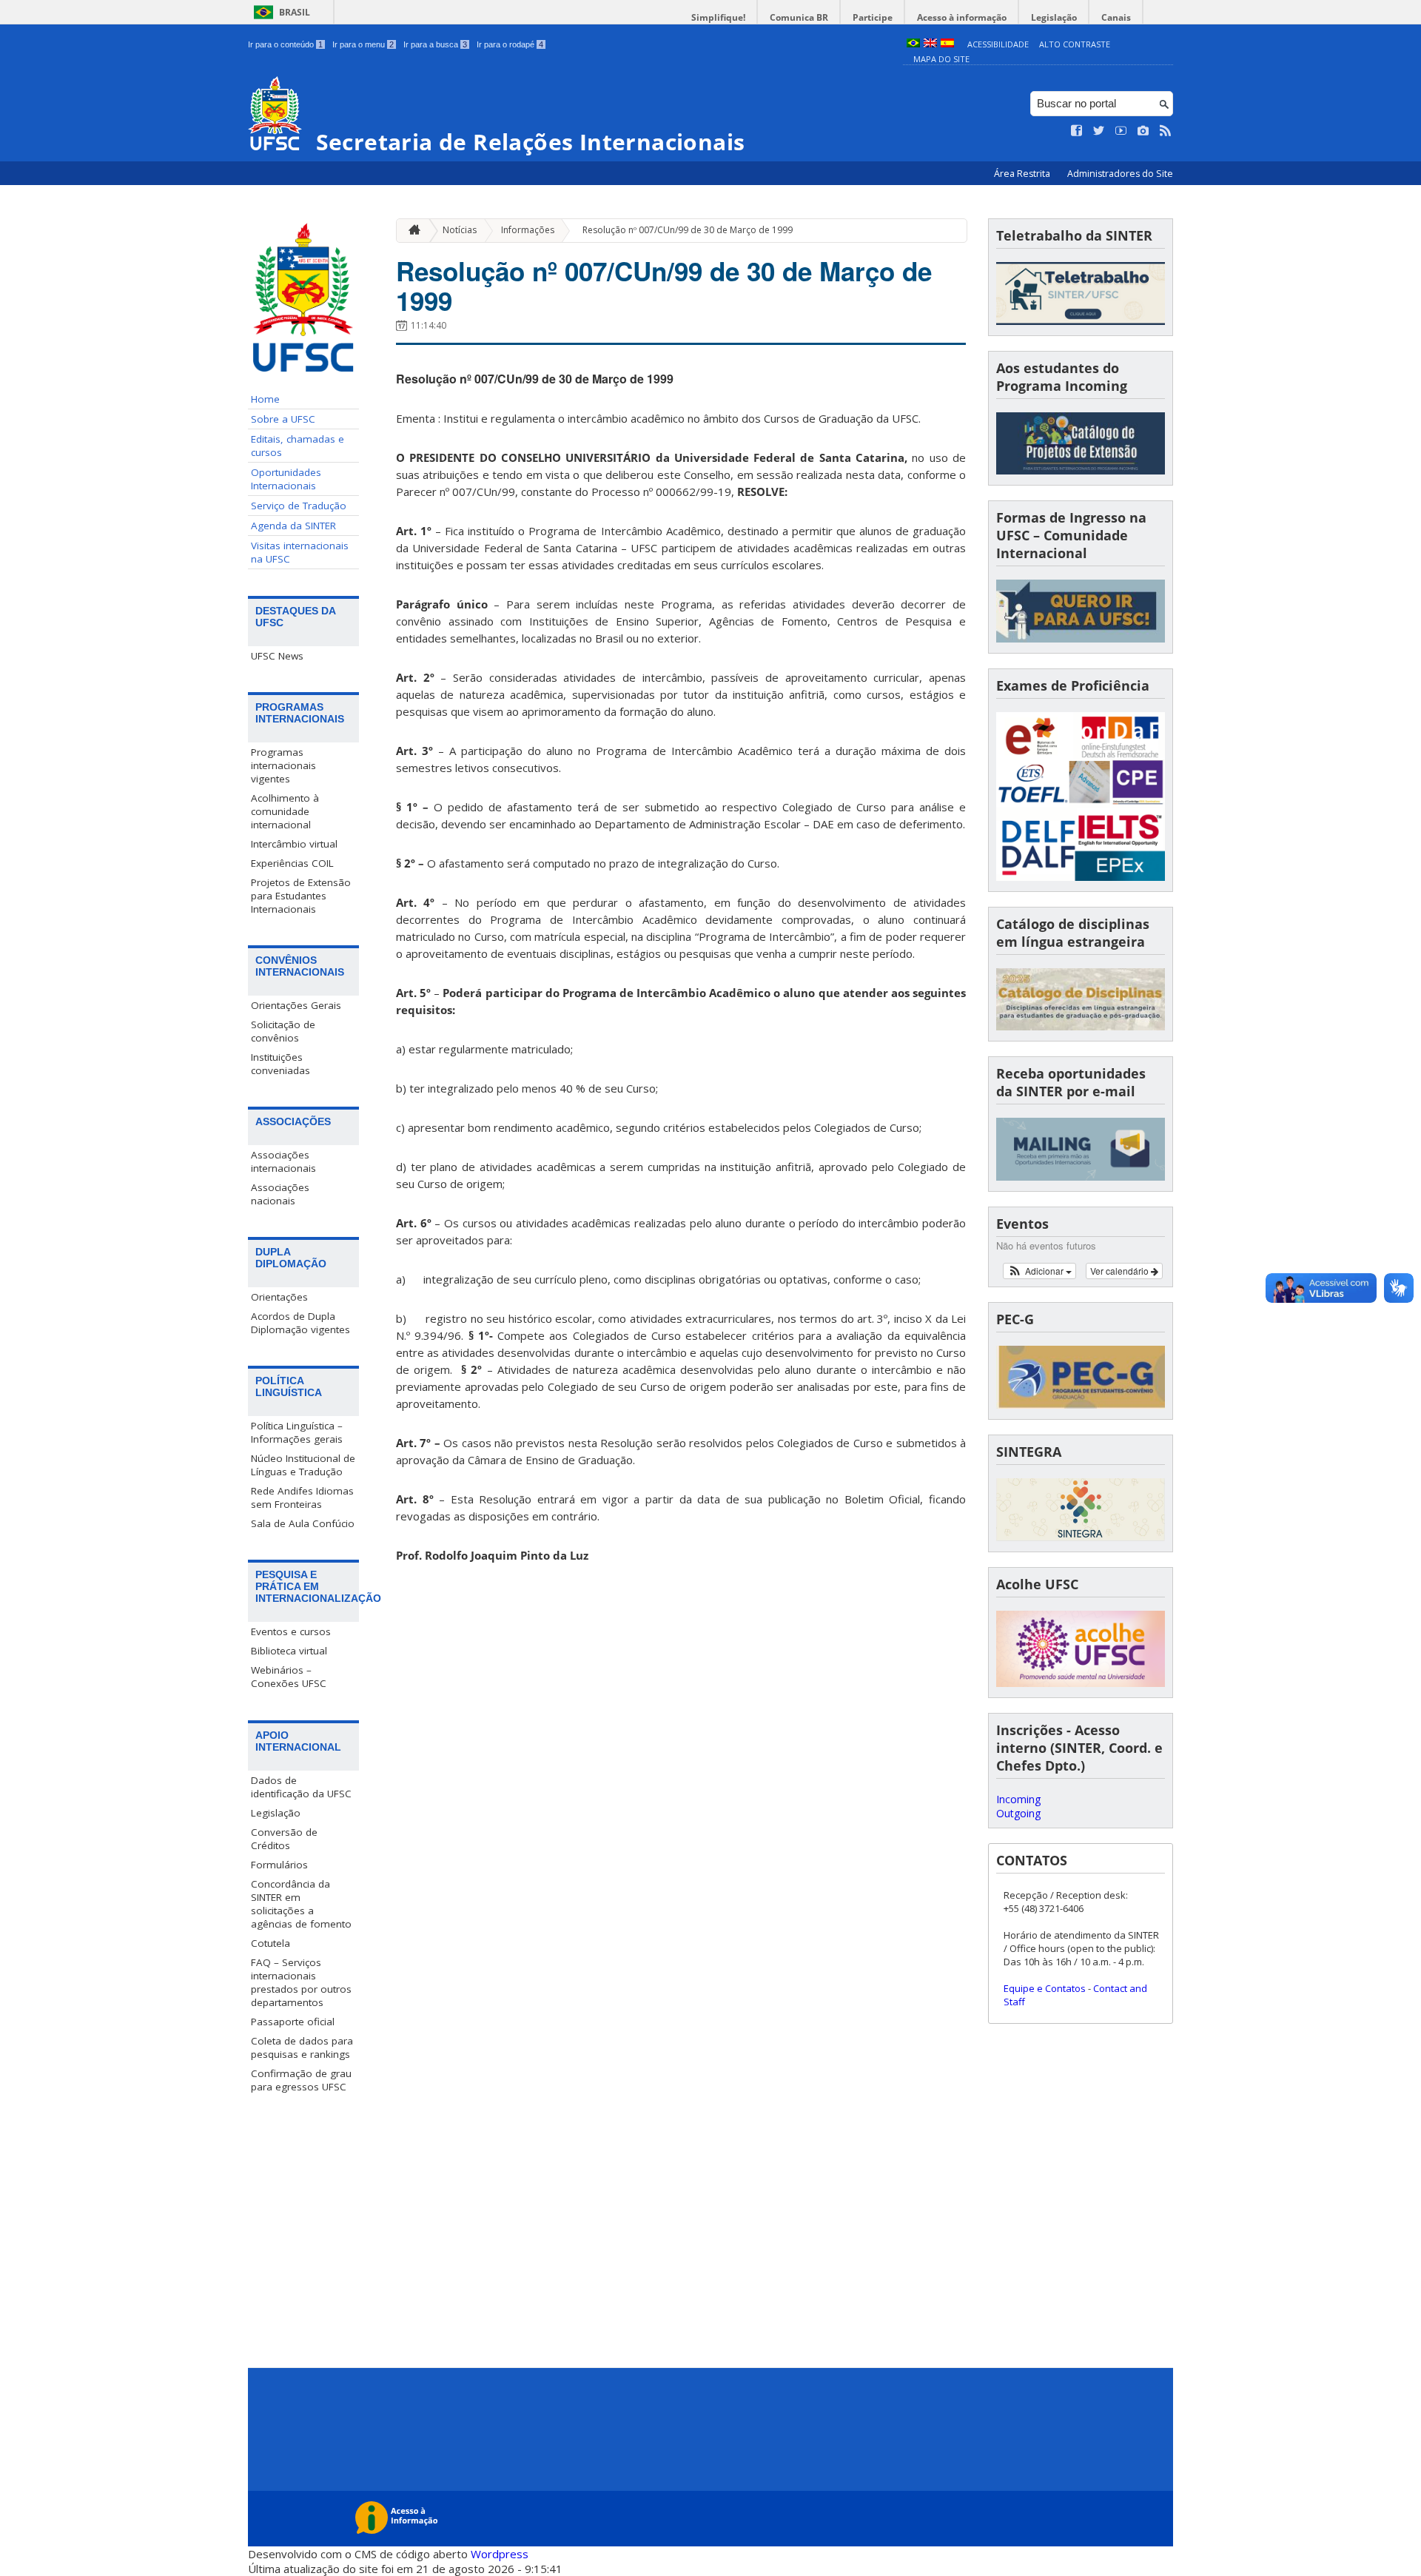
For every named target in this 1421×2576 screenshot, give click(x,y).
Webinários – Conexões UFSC (289, 1677)
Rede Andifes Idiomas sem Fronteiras (302, 1497)
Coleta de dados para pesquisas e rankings (302, 2047)
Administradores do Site (1120, 174)
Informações (528, 230)
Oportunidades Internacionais (286, 479)
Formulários (279, 1865)
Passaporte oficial (293, 2022)
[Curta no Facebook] (1077, 131)
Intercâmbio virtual (294, 844)
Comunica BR (799, 17)
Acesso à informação (962, 17)
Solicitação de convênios (283, 1031)
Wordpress (500, 2554)
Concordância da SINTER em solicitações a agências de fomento (301, 1904)
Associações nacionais (280, 1194)
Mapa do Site (941, 59)
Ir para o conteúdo (285, 44)
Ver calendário (1121, 1271)
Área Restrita (1023, 174)
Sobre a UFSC (283, 419)
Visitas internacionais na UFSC (300, 552)
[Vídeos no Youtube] (1121, 131)
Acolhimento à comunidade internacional (285, 811)
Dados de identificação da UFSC (301, 1787)
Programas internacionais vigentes (283, 765)
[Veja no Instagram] (1143, 131)
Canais (1116, 17)
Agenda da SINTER (293, 526)
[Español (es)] (947, 44)
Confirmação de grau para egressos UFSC (301, 2080)
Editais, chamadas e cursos (298, 446)
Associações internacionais (283, 1161)
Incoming (1018, 1799)
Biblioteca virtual (289, 1651)
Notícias (460, 230)
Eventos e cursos (291, 1631)
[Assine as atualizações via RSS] (1166, 131)
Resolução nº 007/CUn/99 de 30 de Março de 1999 (688, 230)
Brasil (295, 12)
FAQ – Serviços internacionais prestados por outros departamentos (301, 1982)
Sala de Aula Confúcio (303, 1523)
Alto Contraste (1075, 44)
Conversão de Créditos (284, 1839)
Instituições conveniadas (280, 1064)
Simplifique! (718, 17)
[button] (1039, 1271)
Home (265, 399)
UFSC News (277, 656)
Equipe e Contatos (1045, 1988)
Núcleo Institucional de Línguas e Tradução (303, 1465)
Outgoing (1018, 1813)
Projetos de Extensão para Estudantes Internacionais (301, 896)
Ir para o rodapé (510, 44)
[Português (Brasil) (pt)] (913, 44)
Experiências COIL (292, 863)
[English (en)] (930, 44)
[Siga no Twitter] (1099, 131)
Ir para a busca (435, 44)
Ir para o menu (363, 44)
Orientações (279, 1297)
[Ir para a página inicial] (411, 231)
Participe (873, 17)
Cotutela (271, 1943)
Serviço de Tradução (299, 506)
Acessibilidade (998, 44)
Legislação (1054, 17)
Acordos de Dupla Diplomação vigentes (300, 1323)
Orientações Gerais (296, 1005)
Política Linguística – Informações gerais (297, 1432)
